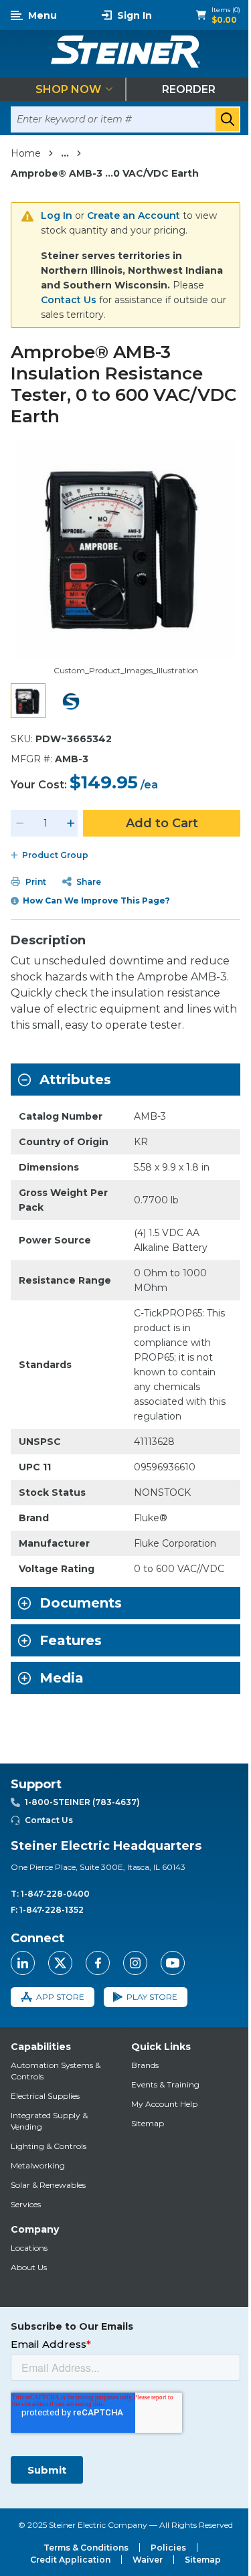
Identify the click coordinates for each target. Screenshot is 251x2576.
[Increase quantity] (71, 823)
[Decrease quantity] (20, 823)
